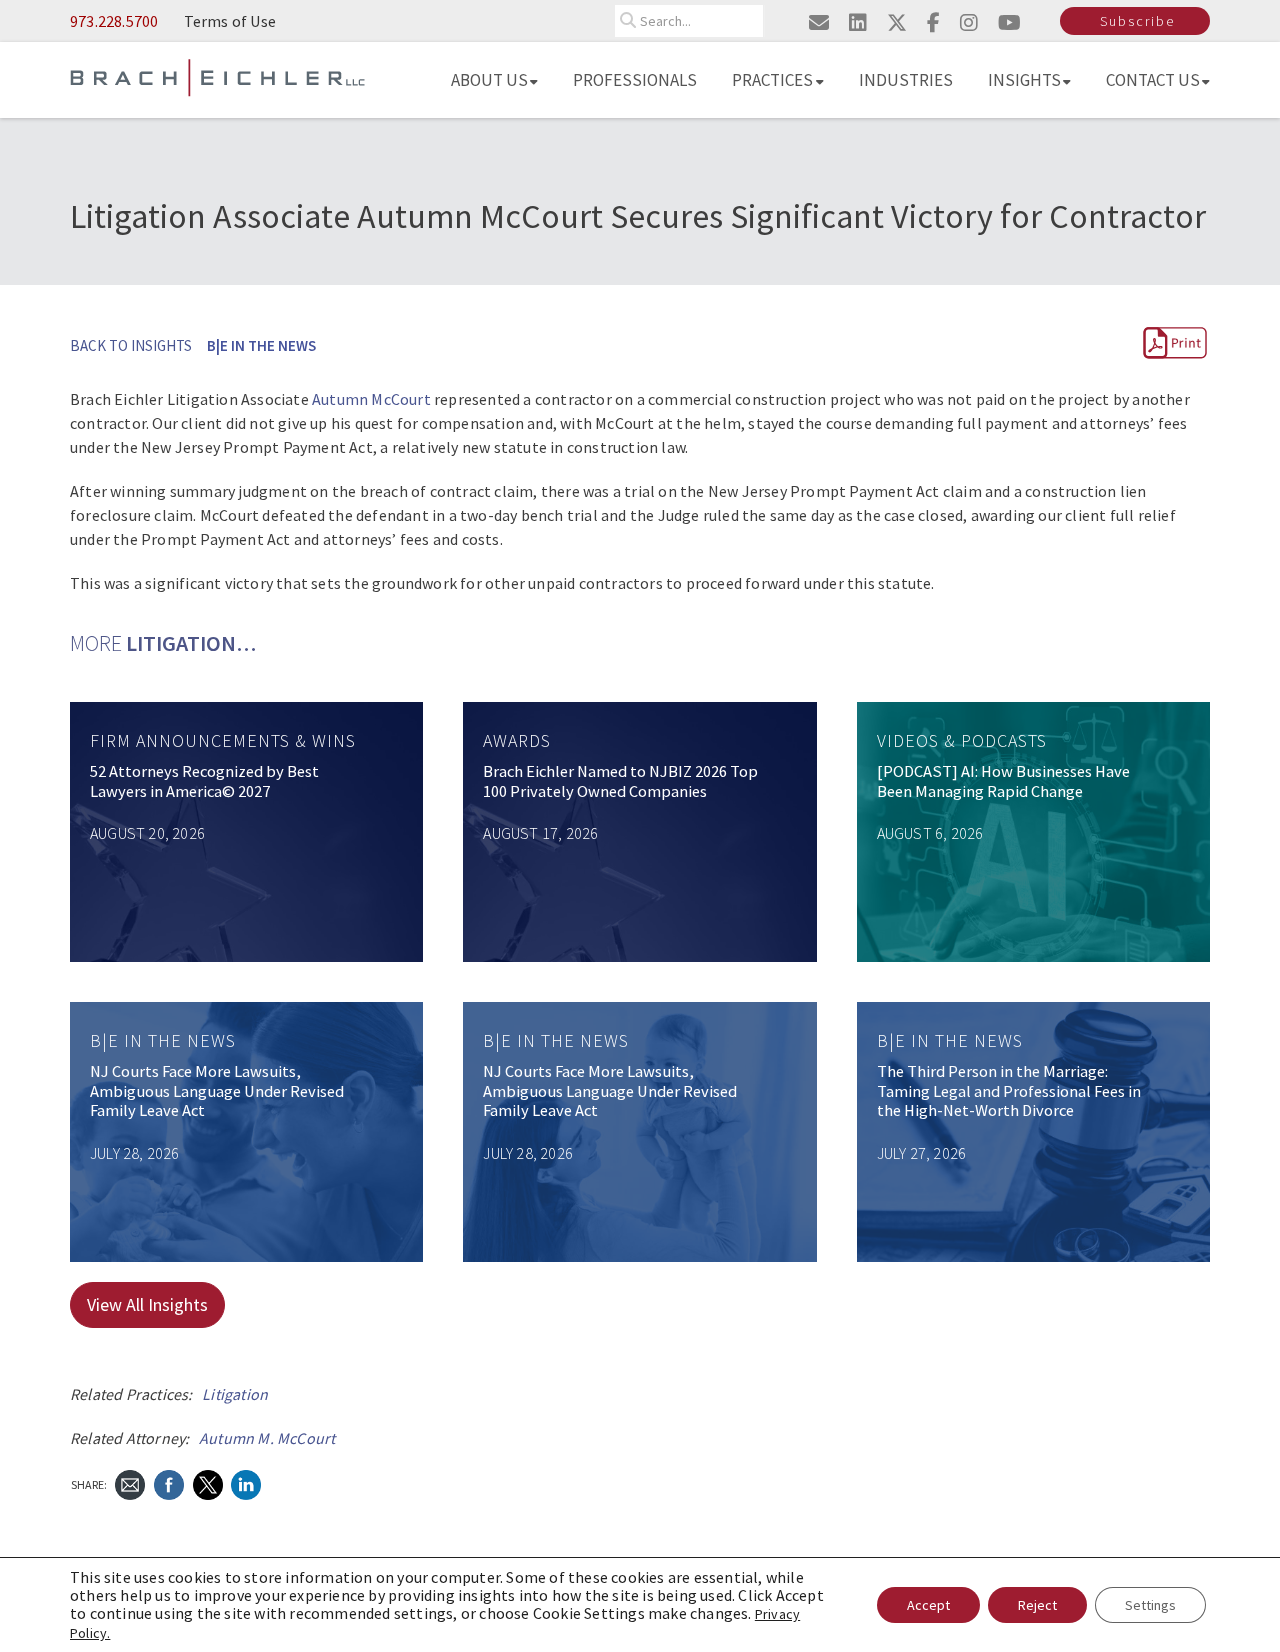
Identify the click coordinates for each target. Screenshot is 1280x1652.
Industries (906, 80)
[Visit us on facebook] (933, 22)
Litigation (235, 1394)
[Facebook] (169, 1482)
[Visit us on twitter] (897, 22)
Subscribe (1137, 21)
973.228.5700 (114, 21)
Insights (1024, 80)
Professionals (635, 80)
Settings (1150, 1605)
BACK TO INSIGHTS (131, 345)
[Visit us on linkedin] (858, 22)
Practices (772, 80)
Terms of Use (230, 21)
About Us (489, 80)
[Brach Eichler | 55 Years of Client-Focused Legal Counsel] (217, 76)
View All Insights (147, 1304)
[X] (208, 1482)
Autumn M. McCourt (267, 1438)
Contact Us (1153, 80)
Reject (1037, 1605)
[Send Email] (130, 1482)
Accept (928, 1605)
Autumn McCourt (371, 399)
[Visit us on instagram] (969, 22)
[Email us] (819, 22)
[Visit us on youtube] (1009, 22)
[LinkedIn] (246, 1482)
